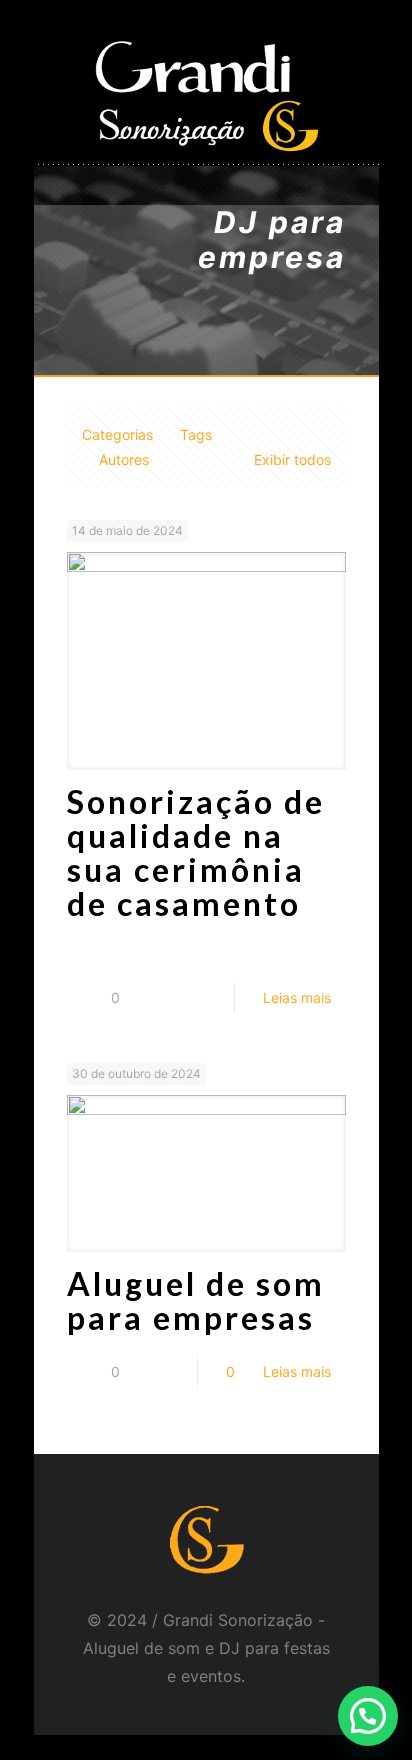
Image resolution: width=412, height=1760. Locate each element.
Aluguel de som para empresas (196, 1300)
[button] (368, 1716)
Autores (124, 459)
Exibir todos (292, 459)
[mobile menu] (352, 65)
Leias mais (297, 997)
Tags (196, 434)
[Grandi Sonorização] (206, 95)
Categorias (117, 434)
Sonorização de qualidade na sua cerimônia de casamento (196, 852)
